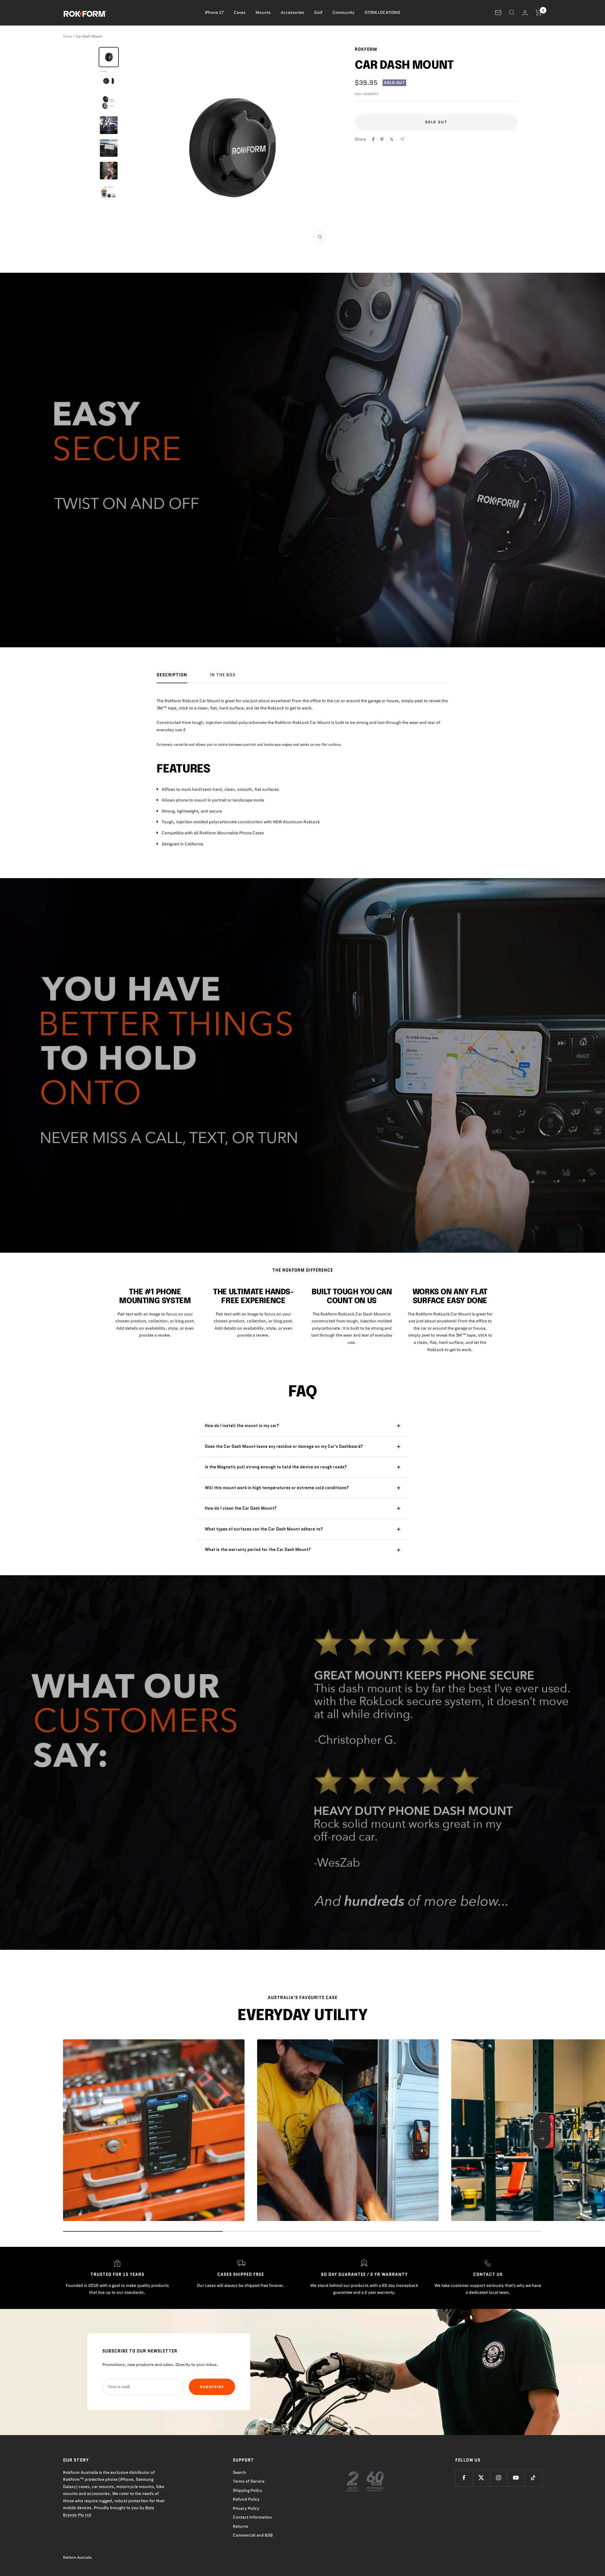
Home (68, 36)
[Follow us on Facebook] (464, 2478)
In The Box (223, 675)
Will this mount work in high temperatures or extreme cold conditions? (277, 1488)
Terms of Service (249, 2481)
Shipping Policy (248, 2490)
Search (239, 2472)
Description (172, 675)
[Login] (525, 13)
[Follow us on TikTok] (533, 2478)
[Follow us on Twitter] (481, 2478)
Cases (240, 12)
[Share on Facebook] (373, 139)
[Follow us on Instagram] (499, 2478)
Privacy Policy (246, 2508)
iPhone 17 (214, 12)
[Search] (512, 13)
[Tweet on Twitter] (392, 139)
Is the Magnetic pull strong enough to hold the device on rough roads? (276, 1467)
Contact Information (252, 2517)
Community (343, 12)
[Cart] (539, 13)
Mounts (263, 12)
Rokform (366, 49)
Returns (241, 2526)
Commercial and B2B (253, 2535)
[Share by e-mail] (402, 140)
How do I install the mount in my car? (242, 1426)
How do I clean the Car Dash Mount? (241, 1508)
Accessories (292, 12)
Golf (318, 12)
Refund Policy (246, 2499)
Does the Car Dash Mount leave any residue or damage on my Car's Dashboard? (284, 1446)
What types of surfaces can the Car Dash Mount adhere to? (264, 1529)
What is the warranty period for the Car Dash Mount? (258, 1550)
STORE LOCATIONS (382, 12)
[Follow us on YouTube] (516, 2478)
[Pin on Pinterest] (382, 139)
